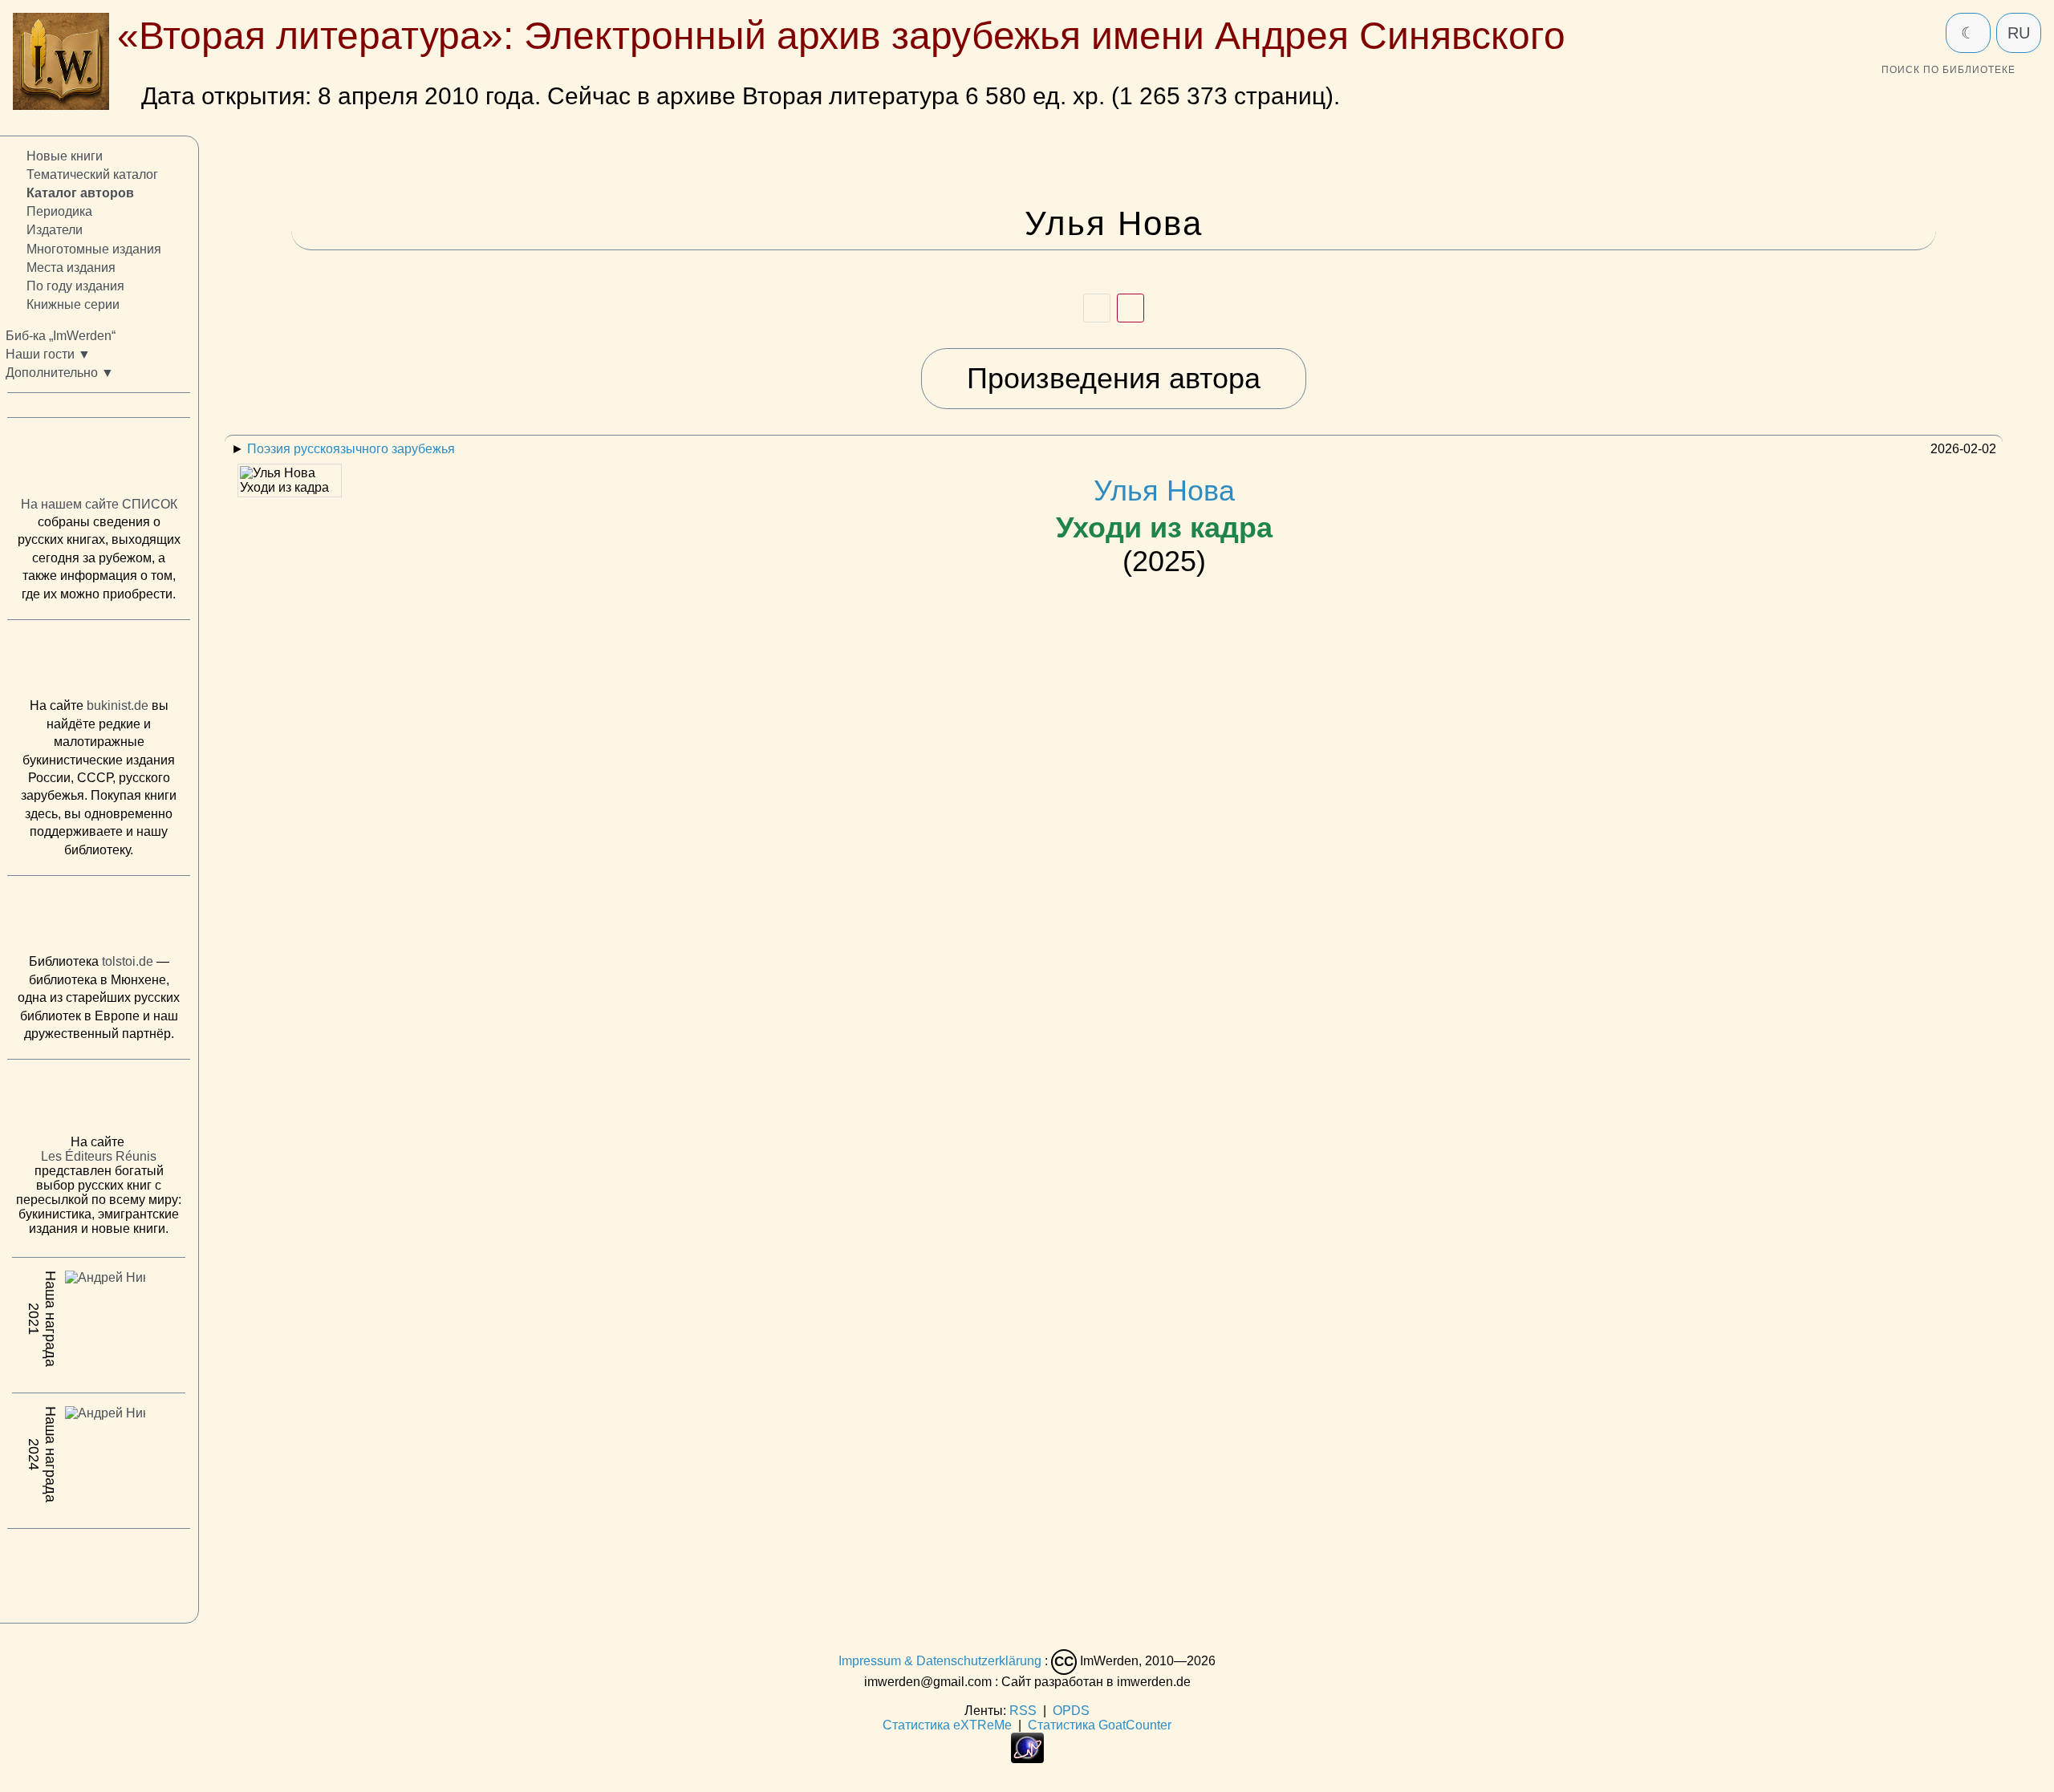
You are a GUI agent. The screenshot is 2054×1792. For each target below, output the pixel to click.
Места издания (71, 267)
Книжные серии (73, 304)
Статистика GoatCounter (1100, 1725)
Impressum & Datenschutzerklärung (940, 1661)
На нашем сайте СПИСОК (99, 504)
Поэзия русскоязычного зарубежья (351, 449)
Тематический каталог (92, 174)
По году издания (75, 286)
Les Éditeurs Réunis (99, 1156)
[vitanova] (99, 1571)
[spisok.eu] (99, 460)
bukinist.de (118, 705)
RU (2019, 33)
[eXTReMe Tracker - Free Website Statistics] (1027, 1759)
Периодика (59, 211)
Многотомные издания (94, 248)
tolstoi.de (128, 961)
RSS (1023, 1711)
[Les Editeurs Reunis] (99, 1101)
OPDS (1071, 1711)
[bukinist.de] (99, 663)
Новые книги (65, 156)
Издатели (55, 230)
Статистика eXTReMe (947, 1725)
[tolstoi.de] (99, 918)
